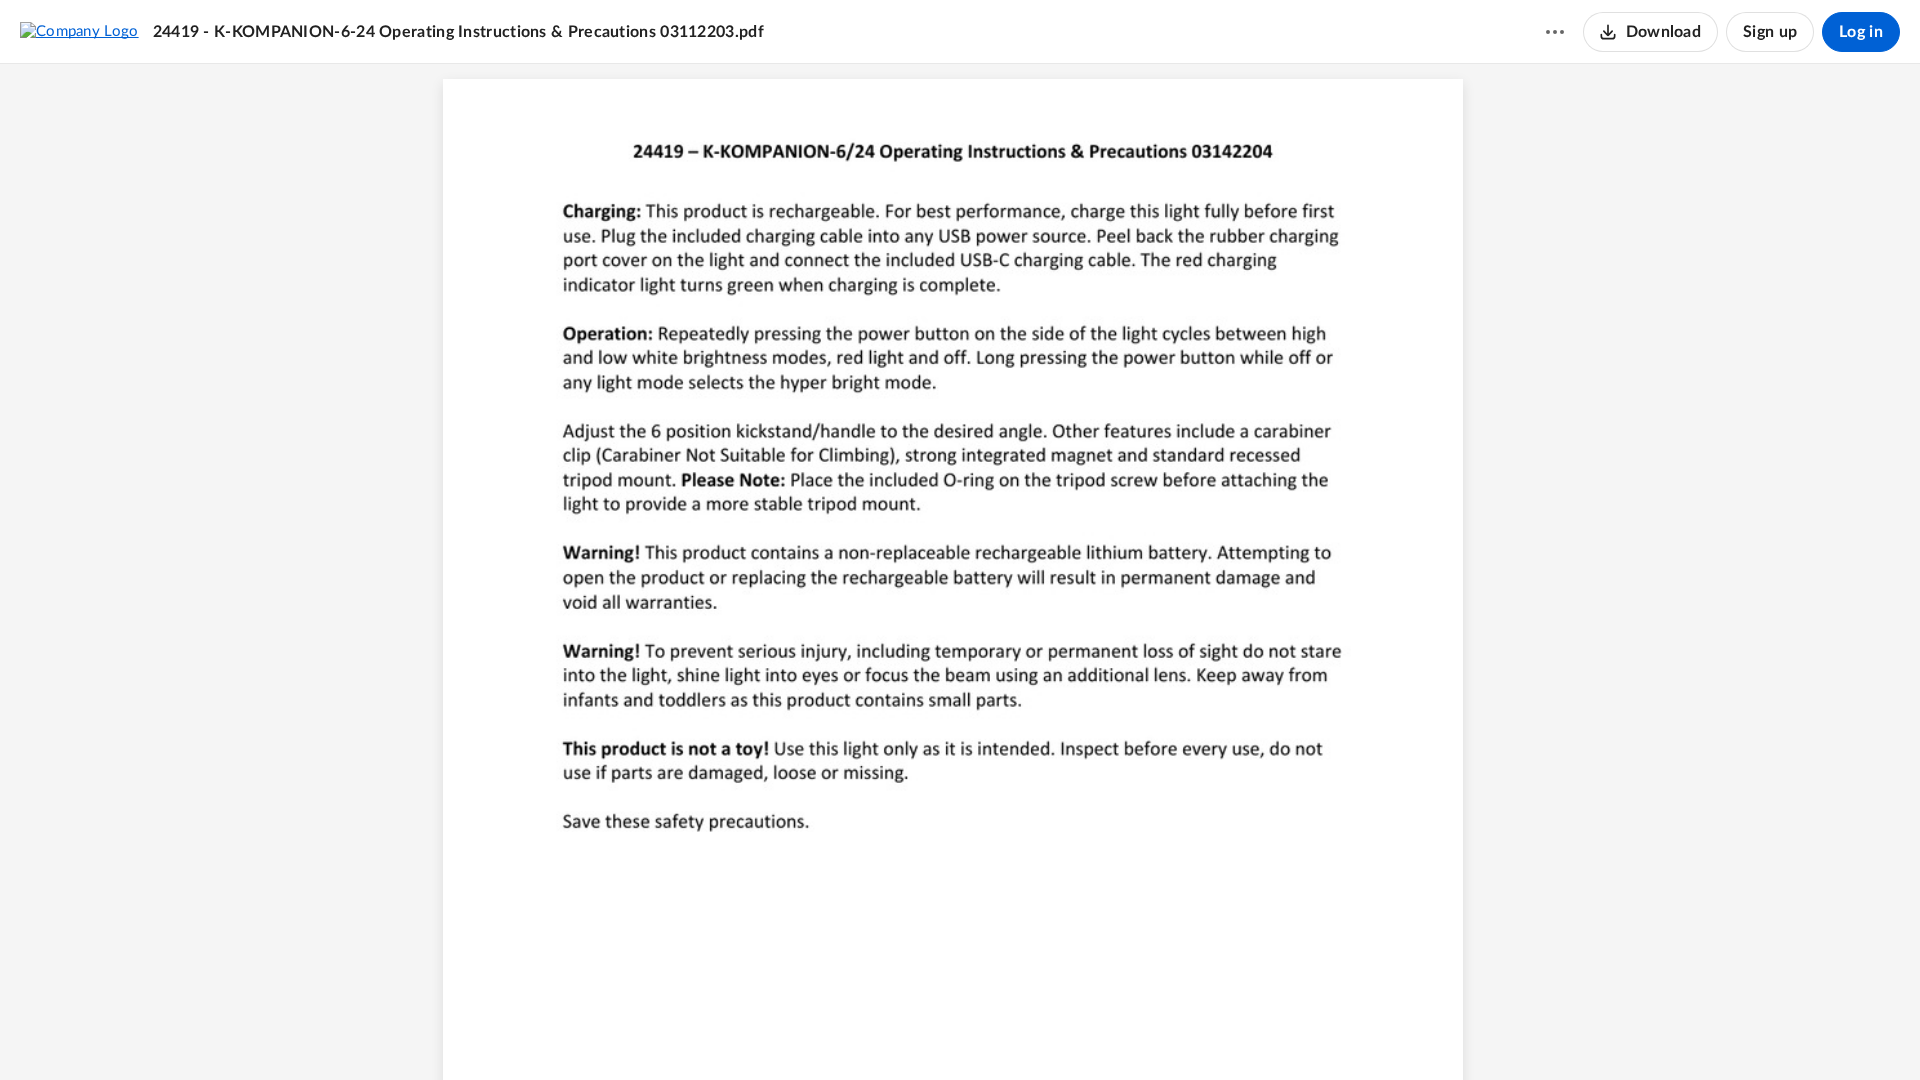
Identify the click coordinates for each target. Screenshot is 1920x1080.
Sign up (1770, 32)
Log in (1861, 32)
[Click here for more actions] (1555, 32)
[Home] (79, 31)
